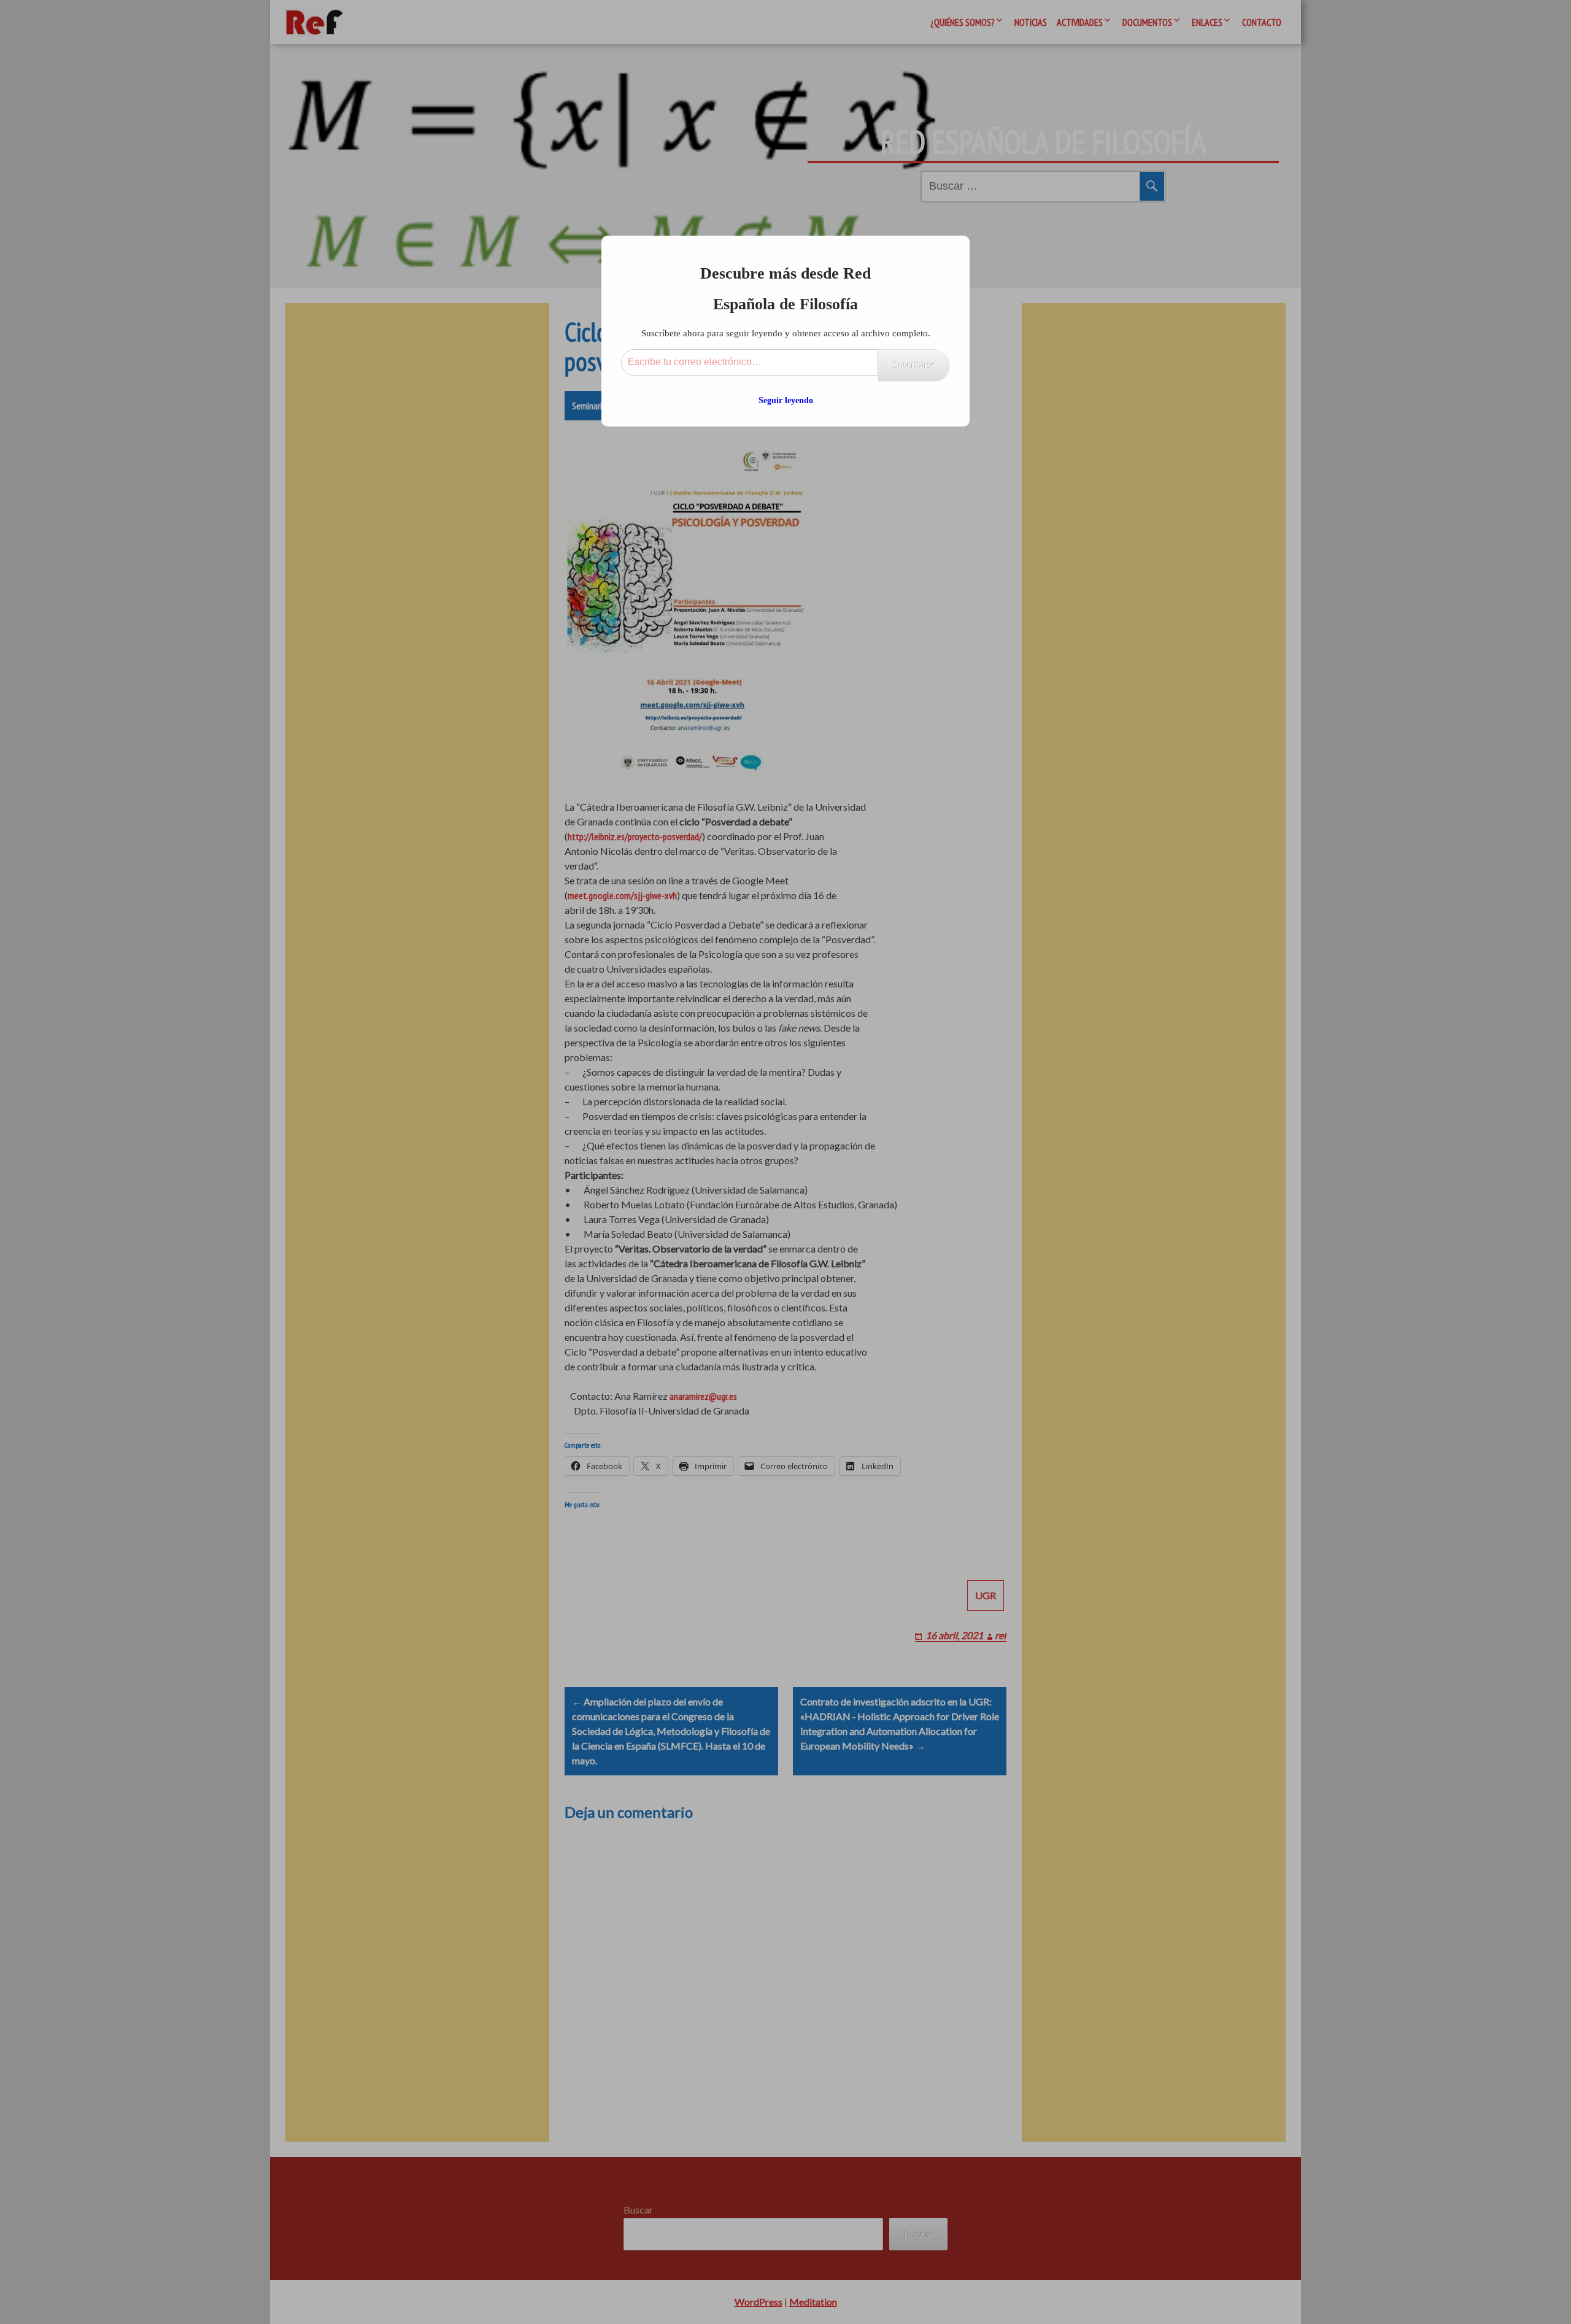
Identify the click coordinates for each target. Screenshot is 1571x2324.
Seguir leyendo (786, 400)
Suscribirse (914, 365)
